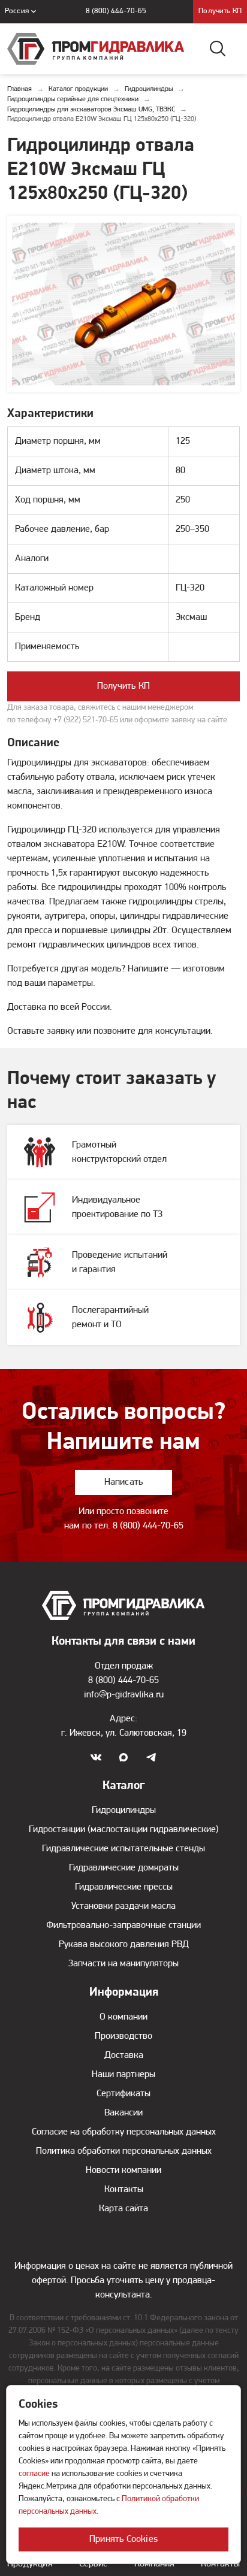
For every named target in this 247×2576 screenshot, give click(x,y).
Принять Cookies (123, 2539)
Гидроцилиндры (124, 1811)
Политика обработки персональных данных (124, 2151)
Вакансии (123, 2113)
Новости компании (123, 2171)
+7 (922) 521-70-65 (86, 720)
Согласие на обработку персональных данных (124, 2132)
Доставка (124, 2056)
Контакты (124, 2190)
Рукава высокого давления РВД (124, 1945)
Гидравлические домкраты (124, 1868)
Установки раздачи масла (123, 1906)
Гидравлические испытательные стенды (123, 1849)
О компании (123, 2017)
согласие (34, 2474)
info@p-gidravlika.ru (124, 1695)
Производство (123, 2036)
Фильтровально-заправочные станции (123, 1926)
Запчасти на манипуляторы (123, 1964)
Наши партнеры (123, 2075)
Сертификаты (123, 2094)
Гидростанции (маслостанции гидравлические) (124, 1830)
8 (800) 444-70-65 (116, 11)
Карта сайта (123, 2209)
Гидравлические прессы (124, 1887)
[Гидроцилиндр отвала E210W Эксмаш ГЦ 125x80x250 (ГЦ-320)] (123, 304)
